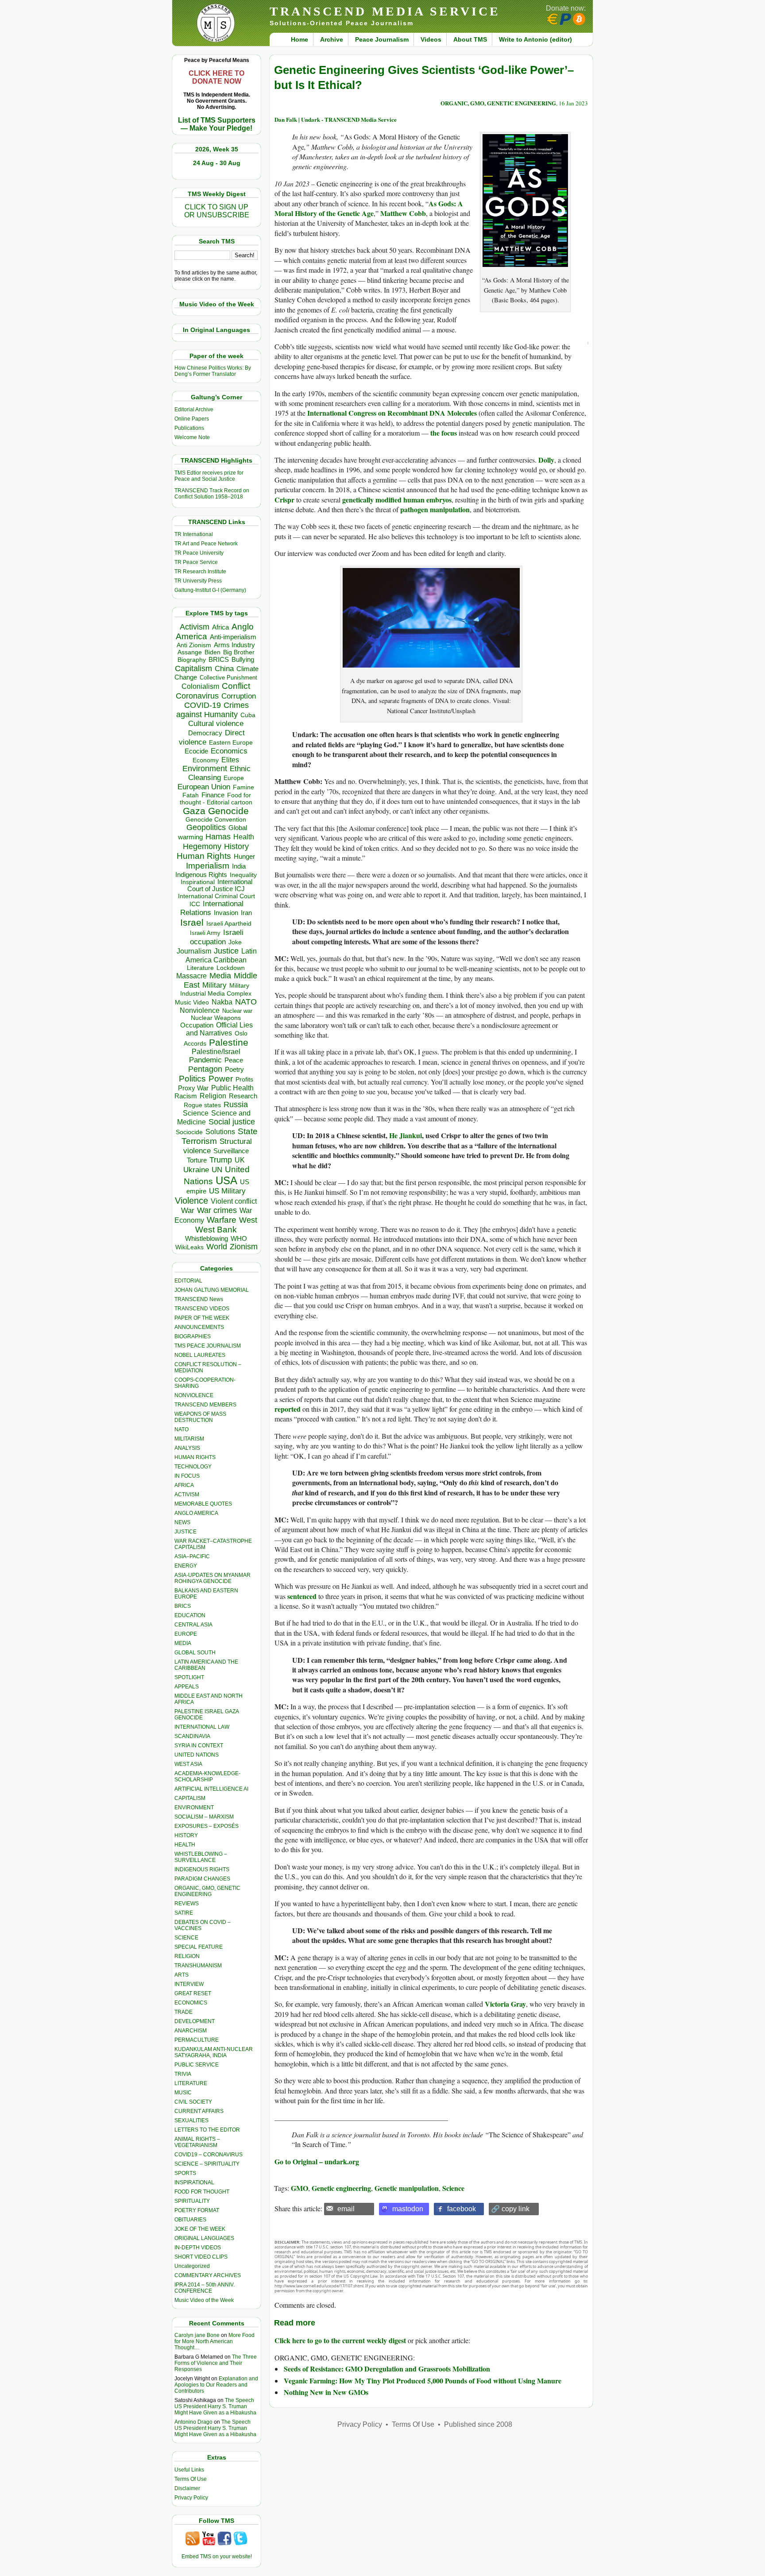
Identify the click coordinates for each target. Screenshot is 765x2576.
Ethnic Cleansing (220, 773)
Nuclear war (237, 1011)
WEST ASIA (188, 1764)
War (188, 1211)
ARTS (182, 1975)
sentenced (302, 1596)
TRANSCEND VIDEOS (202, 1309)
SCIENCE (186, 1938)
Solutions (220, 1132)
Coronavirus (197, 696)
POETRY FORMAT (197, 2210)
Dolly (546, 460)
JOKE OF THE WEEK (200, 2229)
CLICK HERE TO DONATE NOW (216, 77)
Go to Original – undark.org (317, 2161)
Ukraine (196, 1170)
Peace (234, 1060)
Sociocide (189, 1132)
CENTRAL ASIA (193, 1625)
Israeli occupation (217, 937)
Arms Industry (234, 645)
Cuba (248, 715)
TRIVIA (183, 2074)
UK (240, 1160)
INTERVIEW (189, 1984)
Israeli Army (205, 933)
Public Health (232, 1088)
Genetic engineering (341, 2188)
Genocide (228, 811)
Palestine (229, 1042)
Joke (235, 942)
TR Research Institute (200, 572)
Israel (192, 922)
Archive (332, 39)
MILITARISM (189, 1439)
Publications (189, 428)
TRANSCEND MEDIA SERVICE (385, 11)
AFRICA (184, 1485)
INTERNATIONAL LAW (202, 1727)
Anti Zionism (194, 645)
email (346, 2209)
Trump (221, 1160)
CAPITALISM (190, 1798)
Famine (243, 787)
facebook (462, 2209)
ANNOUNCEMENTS (199, 1327)
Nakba (222, 1002)
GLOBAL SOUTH (195, 1653)
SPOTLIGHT (189, 1677)
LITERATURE (191, 2083)
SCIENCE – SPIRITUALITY (207, 2164)
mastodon (408, 2209)
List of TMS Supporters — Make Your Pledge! (217, 124)
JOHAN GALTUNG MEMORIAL (212, 1290)
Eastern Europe (231, 743)
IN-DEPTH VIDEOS (198, 2248)
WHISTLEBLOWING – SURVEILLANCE (201, 1857)
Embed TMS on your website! (217, 2557)
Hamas (218, 837)
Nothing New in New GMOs (326, 2392)
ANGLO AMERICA (196, 1513)
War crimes (217, 1210)
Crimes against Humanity (212, 710)
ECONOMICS (191, 2003)
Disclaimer (187, 2488)
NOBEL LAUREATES (200, 1355)
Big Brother (239, 652)
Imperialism (208, 866)
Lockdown (231, 968)
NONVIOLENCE (194, 1395)
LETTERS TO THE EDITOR (207, 2130)
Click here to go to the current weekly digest (340, 2340)
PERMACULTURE (197, 2040)
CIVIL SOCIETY (193, 2102)
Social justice (232, 1122)
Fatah (191, 795)
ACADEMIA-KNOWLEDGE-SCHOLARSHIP (207, 1777)
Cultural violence (216, 724)
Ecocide (196, 751)
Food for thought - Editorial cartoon (216, 799)
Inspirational (198, 882)
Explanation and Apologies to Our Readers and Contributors (216, 2385)
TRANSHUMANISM (198, 1966)
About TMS (470, 39)
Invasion (226, 913)
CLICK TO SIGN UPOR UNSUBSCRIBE (217, 211)
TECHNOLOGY (193, 1467)
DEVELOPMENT (195, 2021)
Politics (192, 1079)
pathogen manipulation (435, 509)
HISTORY (186, 1835)
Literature (200, 968)
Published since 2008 (478, 2424)
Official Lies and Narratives (220, 1029)
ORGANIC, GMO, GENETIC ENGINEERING (207, 1891)
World (217, 1247)
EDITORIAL (188, 1281)
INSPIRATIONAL (194, 2182)
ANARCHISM (191, 2031)
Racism (186, 1096)
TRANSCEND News (199, 1299)
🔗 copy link (510, 2209)
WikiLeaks (189, 1247)
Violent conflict (234, 1201)
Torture (197, 1160)
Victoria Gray (505, 2004)
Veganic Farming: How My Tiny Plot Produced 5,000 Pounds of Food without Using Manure (423, 2381)
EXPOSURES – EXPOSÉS (207, 1826)
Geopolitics (206, 827)
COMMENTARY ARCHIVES (208, 2275)
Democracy (205, 733)
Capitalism (193, 668)
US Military (227, 1191)
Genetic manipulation (407, 2188)
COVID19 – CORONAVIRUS (209, 2155)
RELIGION (187, 1956)
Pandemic (205, 1060)
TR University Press (198, 581)
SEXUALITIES (191, 2120)
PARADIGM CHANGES (202, 1879)
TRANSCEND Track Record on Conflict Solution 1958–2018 (212, 494)
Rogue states (202, 1105)
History (236, 846)
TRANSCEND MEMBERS (205, 1405)
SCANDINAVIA (192, 1736)
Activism (195, 627)
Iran (246, 913)
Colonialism (200, 686)
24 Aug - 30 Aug (217, 163)
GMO (299, 2188)
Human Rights (204, 856)
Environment (205, 769)
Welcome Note (192, 437)
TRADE (184, 2012)
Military (214, 985)
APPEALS (187, 1687)
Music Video (192, 1002)
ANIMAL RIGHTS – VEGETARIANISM (197, 2142)
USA (226, 1180)
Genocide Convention (216, 820)
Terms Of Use (191, 2479)
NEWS (182, 1522)
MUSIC (183, 2093)
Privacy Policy (191, 2498)
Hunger (244, 857)
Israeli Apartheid (229, 923)
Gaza (194, 811)
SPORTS (185, 2173)
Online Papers (192, 419)
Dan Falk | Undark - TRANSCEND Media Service (336, 119)
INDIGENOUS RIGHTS (202, 1869)
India (239, 866)
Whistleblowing (207, 1238)
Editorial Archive (194, 409)
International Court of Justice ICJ (220, 885)
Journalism (194, 951)
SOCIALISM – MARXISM (204, 1817)
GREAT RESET (193, 1993)
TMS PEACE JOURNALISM (208, 1346)
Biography (192, 660)
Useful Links (189, 2470)
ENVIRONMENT (194, 1807)
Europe (234, 778)
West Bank (216, 1230)
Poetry (234, 1070)
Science (196, 1113)
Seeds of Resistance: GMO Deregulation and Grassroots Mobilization (387, 2369)
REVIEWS (187, 1904)
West (248, 1220)
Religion (213, 1096)
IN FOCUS (187, 1476)
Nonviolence (200, 1010)
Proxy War (193, 1088)
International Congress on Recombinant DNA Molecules (392, 413)
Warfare (222, 1220)
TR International (194, 534)
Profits (244, 1079)
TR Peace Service (196, 562)
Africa (220, 627)
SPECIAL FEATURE (199, 1947)
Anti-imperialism (233, 637)
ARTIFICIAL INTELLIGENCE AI (211, 1789)
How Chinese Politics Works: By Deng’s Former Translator (213, 371)
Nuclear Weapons (216, 1018)
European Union (204, 787)
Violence (191, 1201)
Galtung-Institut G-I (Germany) (210, 590)
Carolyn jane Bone (197, 2335)
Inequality (243, 875)
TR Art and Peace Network (206, 544)
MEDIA (183, 1643)
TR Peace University (199, 553)
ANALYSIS (187, 1448)
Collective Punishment (228, 678)
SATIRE (184, 1913)
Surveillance (231, 1151)
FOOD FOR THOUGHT (202, 2192)
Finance (213, 795)
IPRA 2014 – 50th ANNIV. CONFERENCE (205, 2288)
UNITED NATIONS (197, 1755)
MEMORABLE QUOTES (203, 1504)
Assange (190, 652)
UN (217, 1170)
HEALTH (185, 1845)
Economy (206, 760)
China (224, 669)
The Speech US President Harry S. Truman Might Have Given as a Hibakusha (215, 2406)
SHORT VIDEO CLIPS (201, 2257)
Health (244, 837)
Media (220, 976)
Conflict (236, 686)
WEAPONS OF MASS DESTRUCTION (200, 1417)
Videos (431, 39)
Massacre (191, 976)
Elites (230, 760)
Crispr (284, 500)
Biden (212, 652)
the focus (444, 433)
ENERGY (186, 1566)
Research (243, 1096)
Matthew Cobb (403, 213)
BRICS (219, 659)
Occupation (197, 1025)
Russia (236, 1105)
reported (288, 1409)
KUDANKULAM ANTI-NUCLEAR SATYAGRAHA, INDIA (214, 2052)
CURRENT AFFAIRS (199, 2111)
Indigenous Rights (201, 875)
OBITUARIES (190, 2220)
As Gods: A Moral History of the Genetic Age (369, 208)
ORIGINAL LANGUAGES (204, 2238)
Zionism (244, 1247)
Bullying (243, 660)
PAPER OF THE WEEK (202, 1318)
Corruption (239, 696)
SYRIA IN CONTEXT (199, 1746)
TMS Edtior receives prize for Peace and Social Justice (209, 476)
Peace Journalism (382, 39)
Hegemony (202, 846)
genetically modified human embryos (397, 500)
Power (221, 1079)
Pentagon (205, 1069)
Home (299, 39)
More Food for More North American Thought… (214, 2341)
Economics (229, 751)
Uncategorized (192, 2266)
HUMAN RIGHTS (195, 1457)
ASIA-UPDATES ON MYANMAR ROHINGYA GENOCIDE (212, 1578)
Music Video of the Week (204, 2300)
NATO (246, 1002)
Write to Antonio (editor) (535, 39)
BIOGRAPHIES (193, 1336)
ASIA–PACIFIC (192, 1556)
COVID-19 (203, 705)
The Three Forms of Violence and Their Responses (216, 2363)
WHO (239, 1238)
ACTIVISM (187, 1495)
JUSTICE (185, 1532)
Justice (226, 951)
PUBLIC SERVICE (197, 2065)
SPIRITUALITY (192, 2201)
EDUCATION (190, 1615)
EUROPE (186, 1634)
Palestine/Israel (216, 1052)
